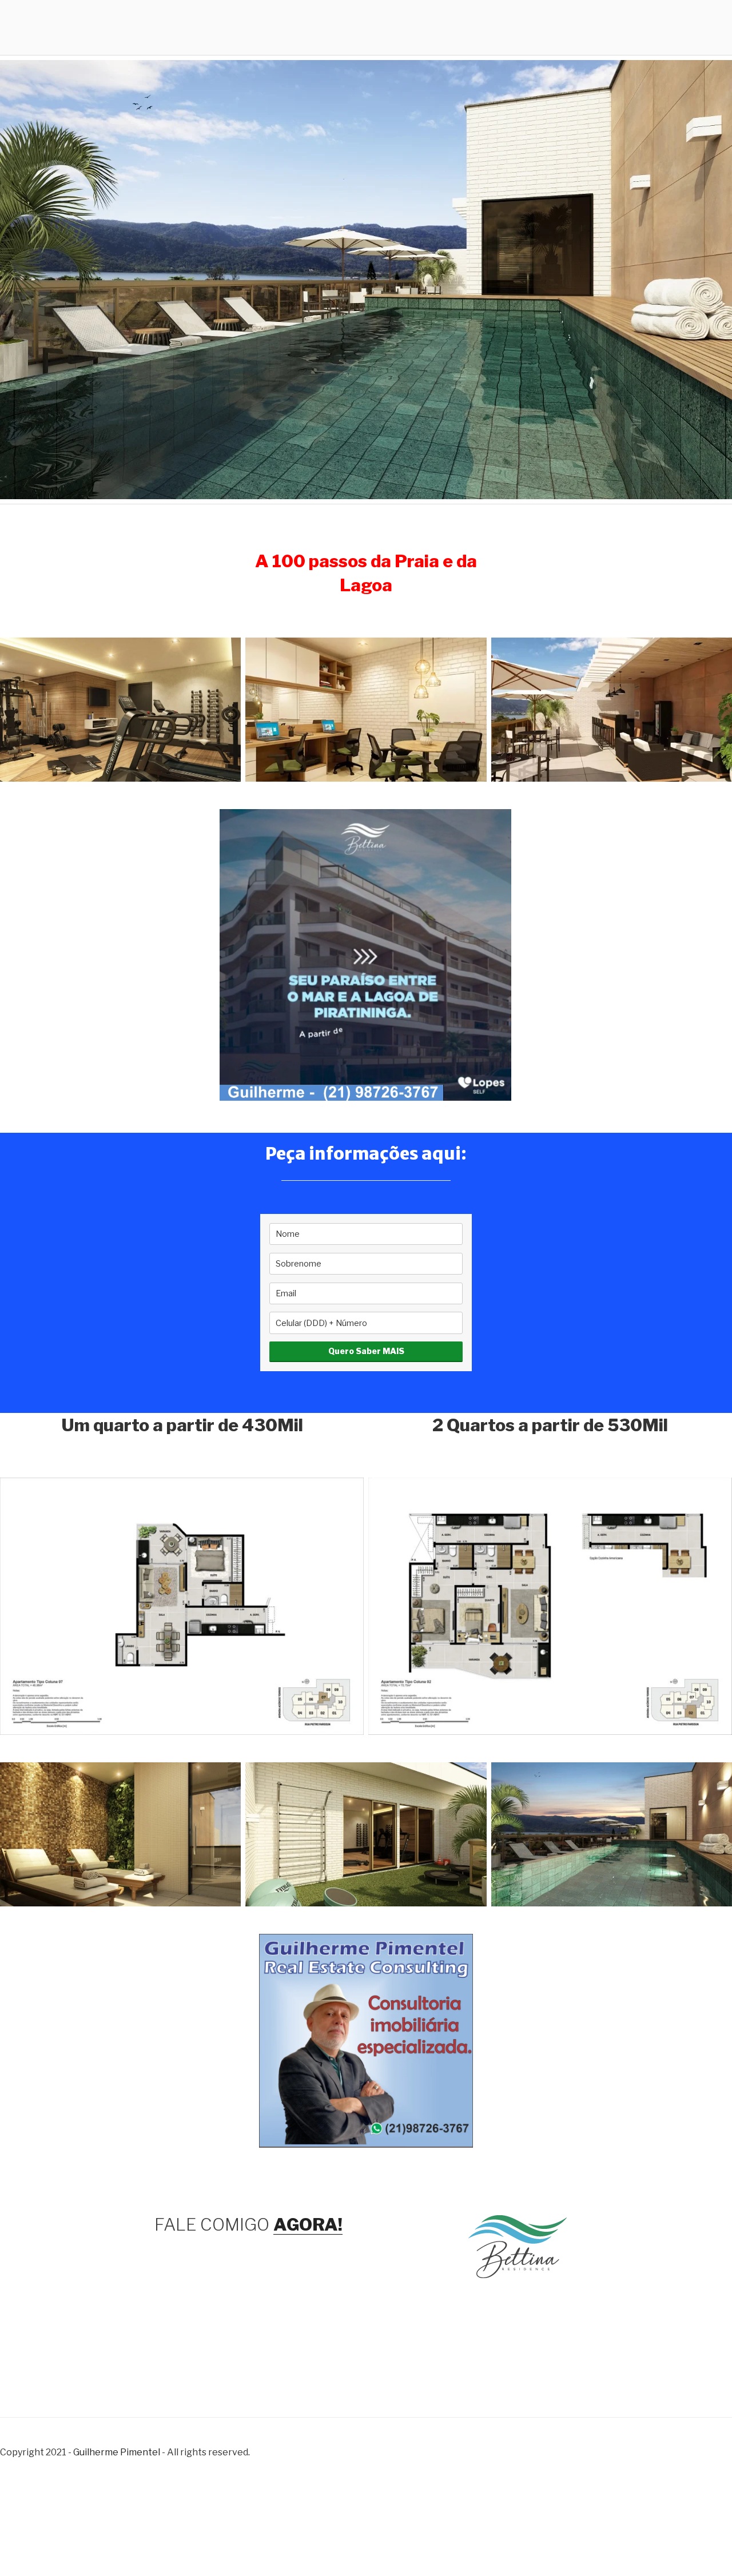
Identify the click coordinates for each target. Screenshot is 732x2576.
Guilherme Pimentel (117, 2452)
